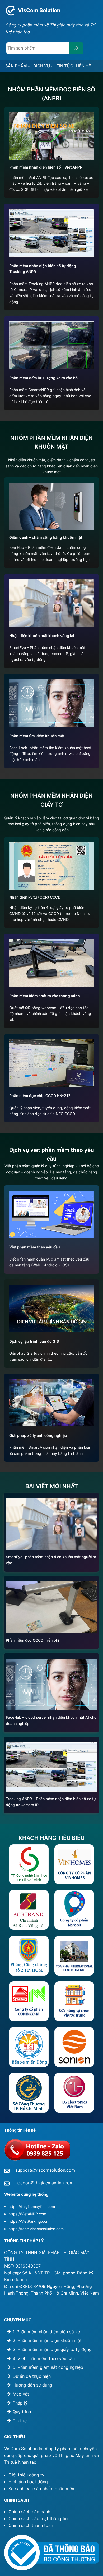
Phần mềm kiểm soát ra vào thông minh (45, 996)
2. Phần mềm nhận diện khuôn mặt (47, 2340)
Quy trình (22, 2412)
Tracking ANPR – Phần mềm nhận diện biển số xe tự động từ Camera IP (51, 1802)
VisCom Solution (39, 10)
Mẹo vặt (21, 2394)
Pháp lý (20, 2403)
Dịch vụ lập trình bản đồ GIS (34, 1341)
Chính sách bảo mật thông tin (38, 2518)
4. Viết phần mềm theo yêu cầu (44, 2358)
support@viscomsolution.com (45, 2170)
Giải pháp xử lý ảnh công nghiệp (38, 1435)
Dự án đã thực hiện (32, 2376)
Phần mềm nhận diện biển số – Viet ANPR (46, 167)
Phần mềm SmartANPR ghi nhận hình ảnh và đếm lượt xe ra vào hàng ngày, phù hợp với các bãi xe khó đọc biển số (50, 396)
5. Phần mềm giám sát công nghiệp (48, 2367)
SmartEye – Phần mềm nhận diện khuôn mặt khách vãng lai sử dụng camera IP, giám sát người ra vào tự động (47, 653)
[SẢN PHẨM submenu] (29, 66)
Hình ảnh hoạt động (28, 2482)
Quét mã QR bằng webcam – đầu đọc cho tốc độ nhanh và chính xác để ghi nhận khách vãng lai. (50, 1014)
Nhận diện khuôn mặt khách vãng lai (42, 636)
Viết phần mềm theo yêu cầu (35, 1247)
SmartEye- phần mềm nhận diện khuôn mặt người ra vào (51, 1560)
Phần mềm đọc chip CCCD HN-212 (40, 1096)
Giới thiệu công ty (26, 2475)
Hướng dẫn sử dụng (32, 2385)
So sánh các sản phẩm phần (37, 2489)
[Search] (76, 48)
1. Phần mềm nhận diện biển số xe (46, 2332)
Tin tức (20, 2421)
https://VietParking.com (29, 2221)
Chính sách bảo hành (29, 2512)
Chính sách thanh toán (31, 2525)
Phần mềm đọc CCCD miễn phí (32, 1640)
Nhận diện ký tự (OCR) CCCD (35, 897)
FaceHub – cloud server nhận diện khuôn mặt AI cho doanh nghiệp (51, 1720)
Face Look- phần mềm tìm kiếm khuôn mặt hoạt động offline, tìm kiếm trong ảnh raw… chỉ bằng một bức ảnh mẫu (50, 754)
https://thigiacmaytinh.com (32, 2206)
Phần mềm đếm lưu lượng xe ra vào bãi (44, 378)
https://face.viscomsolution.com (36, 2229)
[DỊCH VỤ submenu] (52, 66)
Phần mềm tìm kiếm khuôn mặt (37, 736)
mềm (71, 2489)
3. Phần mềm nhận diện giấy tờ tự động (52, 2349)
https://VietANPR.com (27, 2214)
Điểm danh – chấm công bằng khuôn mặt (46, 537)
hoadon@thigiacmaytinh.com (44, 2183)
